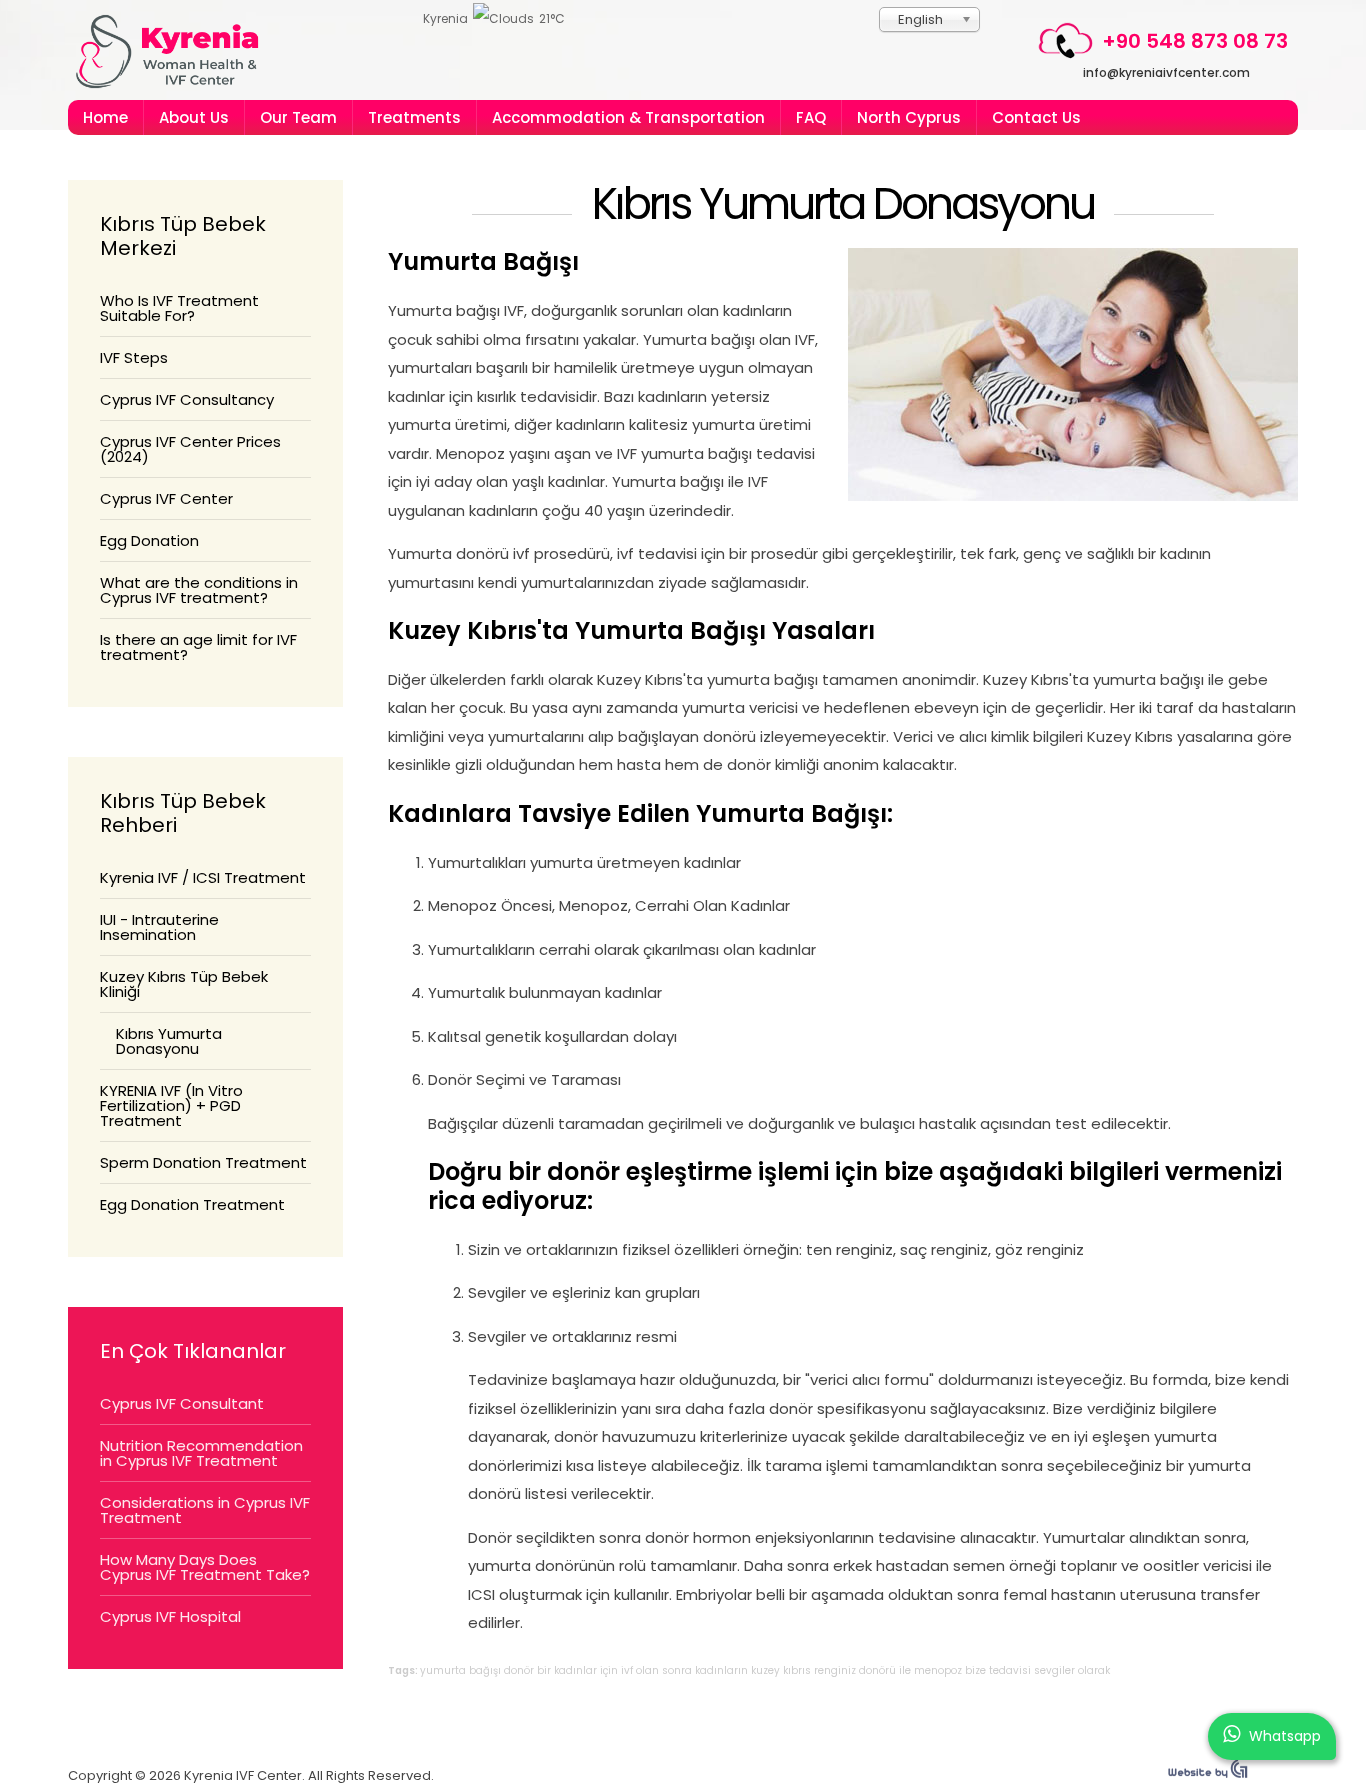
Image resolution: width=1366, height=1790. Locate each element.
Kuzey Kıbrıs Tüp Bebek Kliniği (184, 984)
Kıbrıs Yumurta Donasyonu (843, 204)
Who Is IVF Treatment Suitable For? (179, 308)
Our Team (298, 117)
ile (905, 1670)
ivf (627, 1670)
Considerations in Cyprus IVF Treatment (205, 1510)
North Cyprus (909, 117)
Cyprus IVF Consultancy (187, 399)
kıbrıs (797, 1670)
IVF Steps (134, 357)
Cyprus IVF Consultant (182, 1403)
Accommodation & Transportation (628, 117)
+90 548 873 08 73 (1195, 41)
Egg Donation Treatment (192, 1204)
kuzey (765, 1670)
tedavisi (1010, 1670)
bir (544, 1670)
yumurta (443, 1670)
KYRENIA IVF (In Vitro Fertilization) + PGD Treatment (171, 1105)
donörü (877, 1670)
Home (105, 117)
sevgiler (1054, 1670)
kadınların (721, 1670)
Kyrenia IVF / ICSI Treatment (203, 877)
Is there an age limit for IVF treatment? (198, 647)
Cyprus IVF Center (166, 498)
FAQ (811, 117)
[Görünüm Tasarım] (1208, 1773)
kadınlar (575, 1670)
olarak (1094, 1670)
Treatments (414, 117)
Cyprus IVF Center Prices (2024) (190, 449)
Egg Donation (149, 540)
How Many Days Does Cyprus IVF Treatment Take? (205, 1567)
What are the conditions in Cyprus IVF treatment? (199, 590)
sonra (677, 1670)
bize (975, 1670)
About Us (194, 117)
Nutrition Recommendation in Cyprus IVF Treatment (201, 1453)
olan (647, 1670)
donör (519, 1670)
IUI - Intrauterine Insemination (159, 927)
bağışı (485, 1670)
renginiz (835, 1670)
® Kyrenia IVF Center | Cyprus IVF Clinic (175, 51)
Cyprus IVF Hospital (170, 1616)
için (609, 1670)
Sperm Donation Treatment (203, 1162)
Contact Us (1036, 117)
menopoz (938, 1670)
